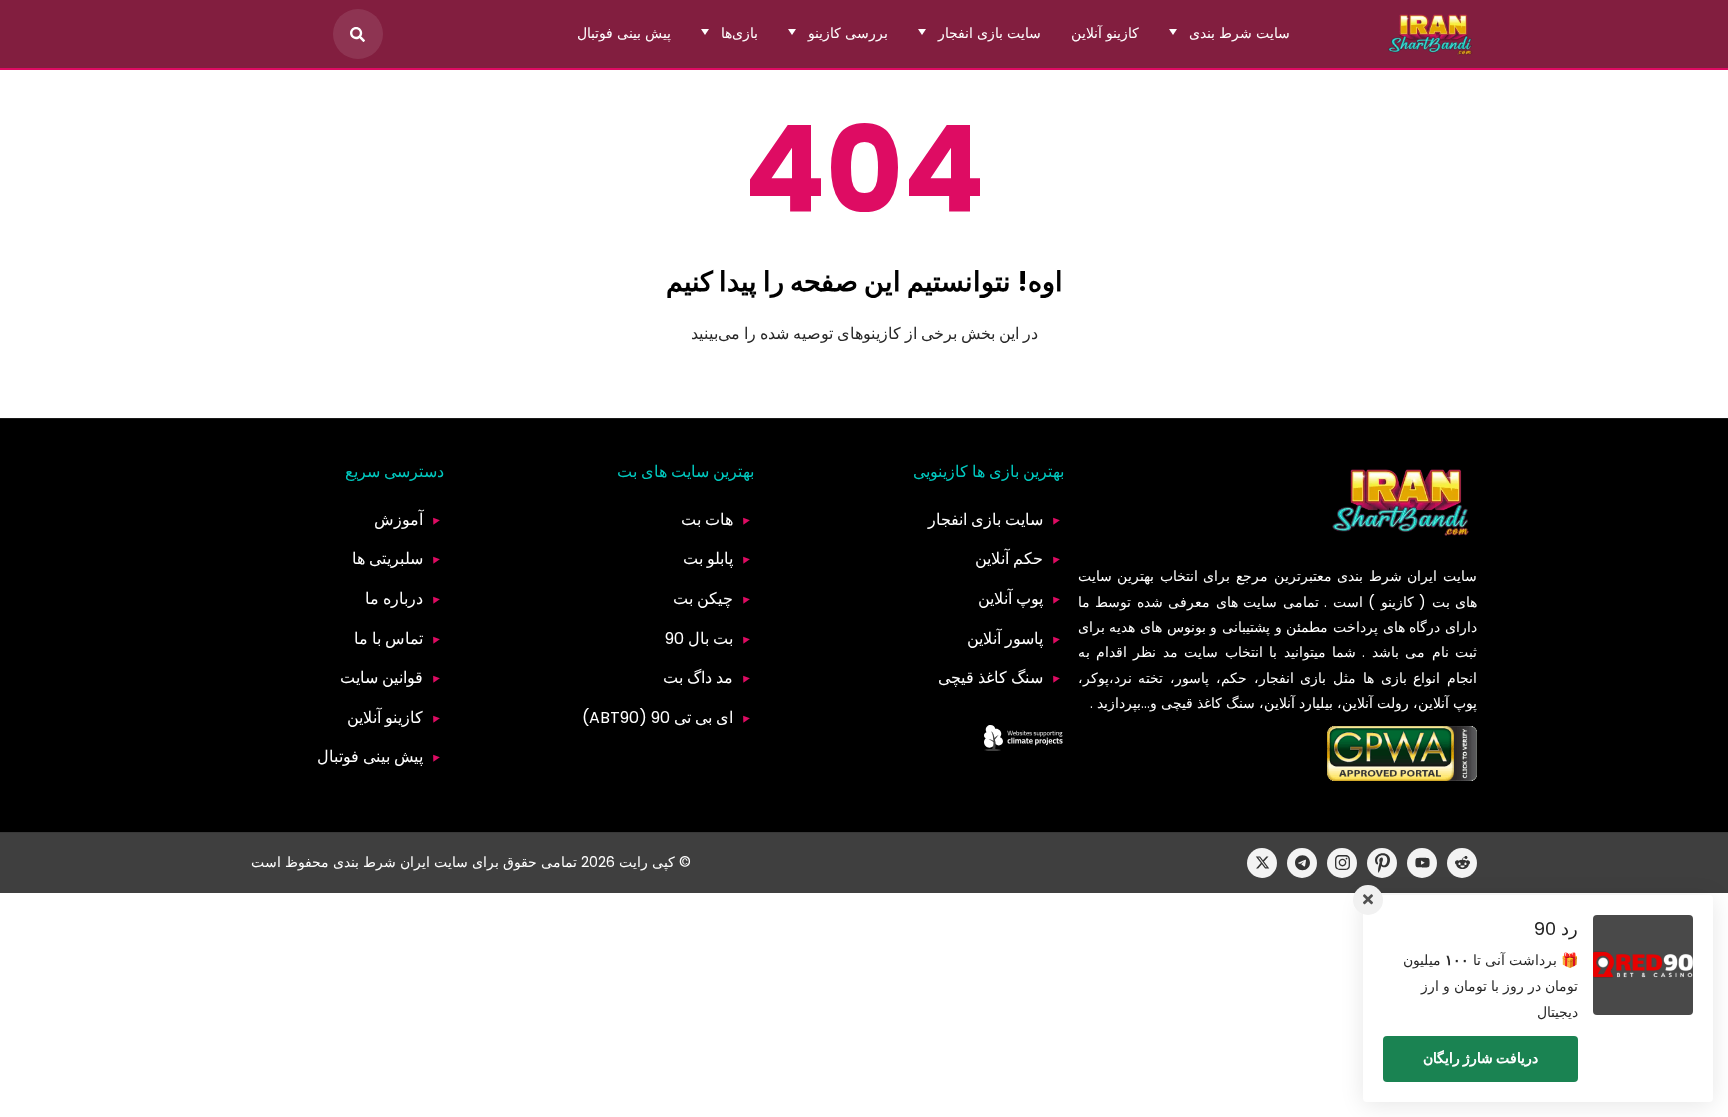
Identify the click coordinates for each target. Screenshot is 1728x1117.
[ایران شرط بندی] (1431, 34)
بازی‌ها (739, 33)
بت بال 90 (699, 638)
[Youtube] (1422, 863)
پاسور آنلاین (1005, 638)
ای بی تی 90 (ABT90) (657, 717)
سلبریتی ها (387, 558)
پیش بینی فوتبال (624, 33)
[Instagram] (1342, 863)
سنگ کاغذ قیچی (990, 677)
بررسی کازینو (848, 33)
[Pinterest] (1382, 863)
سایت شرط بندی (1239, 33)
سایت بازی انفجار (989, 33)
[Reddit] (1462, 863)
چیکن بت (703, 598)
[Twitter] (1262, 863)
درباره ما (394, 598)
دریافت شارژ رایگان (1480, 1058)
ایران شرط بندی (1387, 576)
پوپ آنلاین (1010, 598)
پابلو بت (708, 558)
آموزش (398, 519)
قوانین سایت (381, 677)
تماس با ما (388, 638)
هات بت (707, 519)
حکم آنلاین (1009, 558)
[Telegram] (1302, 863)
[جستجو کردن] (358, 34)
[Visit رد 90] (1643, 965)
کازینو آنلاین (1105, 33)
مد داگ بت (698, 677)
